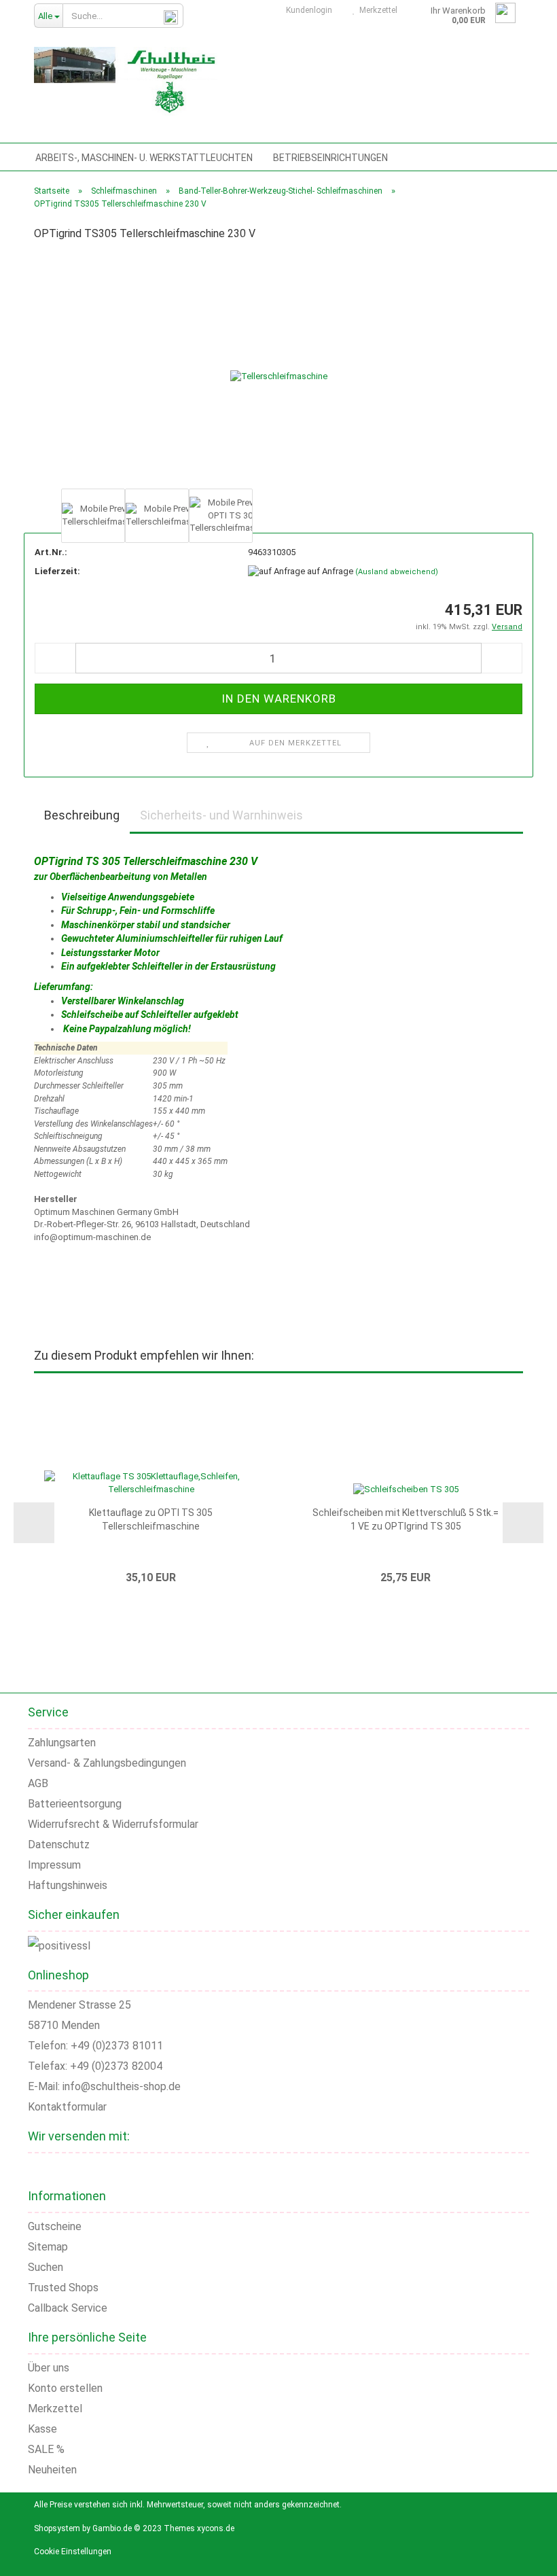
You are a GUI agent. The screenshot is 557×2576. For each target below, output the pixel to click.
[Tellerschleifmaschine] (279, 369)
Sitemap (48, 2247)
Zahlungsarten (62, 1743)
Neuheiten (52, 2470)
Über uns (49, 2368)
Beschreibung (82, 815)
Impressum (54, 1865)
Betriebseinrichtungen (330, 158)
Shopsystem (57, 2528)
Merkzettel (376, 10)
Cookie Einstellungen (73, 2552)
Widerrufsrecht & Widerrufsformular (113, 1824)
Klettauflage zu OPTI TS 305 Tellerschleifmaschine (151, 1519)
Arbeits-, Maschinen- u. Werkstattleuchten (144, 158)
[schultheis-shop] (126, 82)
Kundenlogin (307, 10)
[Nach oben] (530, 2556)
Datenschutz (59, 1845)
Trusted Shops (63, 2288)
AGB (38, 1783)
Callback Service (68, 2308)
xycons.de (216, 2528)
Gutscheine (55, 2226)
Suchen (46, 2267)
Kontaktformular (67, 2107)
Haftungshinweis (68, 1885)
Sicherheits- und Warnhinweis (221, 815)
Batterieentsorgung (75, 1804)
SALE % (46, 2449)
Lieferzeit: (57, 571)
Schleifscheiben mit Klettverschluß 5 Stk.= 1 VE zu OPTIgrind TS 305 (406, 1519)
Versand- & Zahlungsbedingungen (107, 1763)
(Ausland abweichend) (397, 572)
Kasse (42, 2429)
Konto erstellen (65, 2388)
